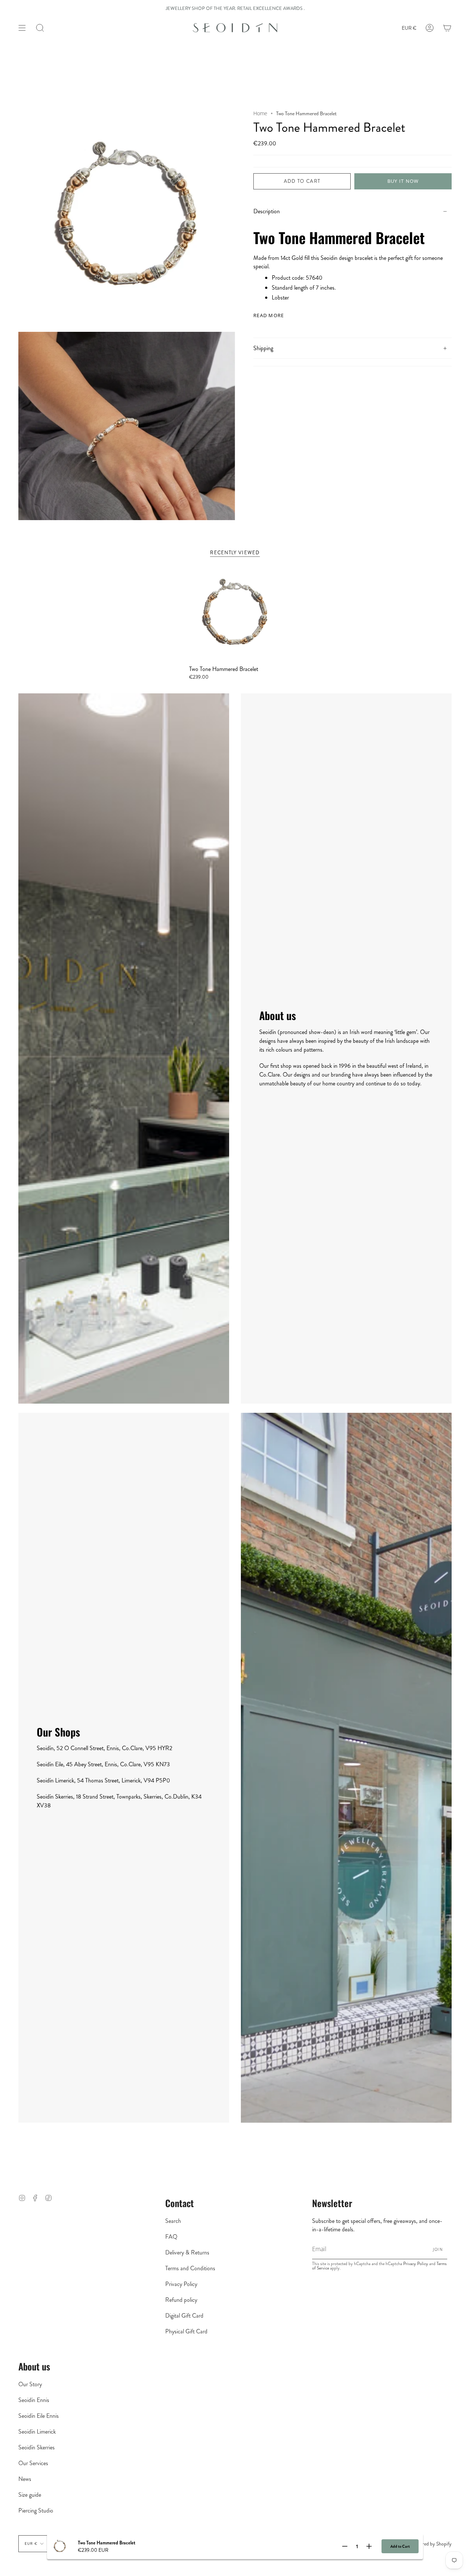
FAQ (171, 2237)
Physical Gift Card (186, 2331)
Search (173, 2221)
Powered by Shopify (432, 2544)
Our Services (33, 2463)
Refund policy (181, 2300)
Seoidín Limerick (37, 2432)
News (25, 2479)
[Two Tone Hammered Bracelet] (235, 614)
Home (260, 114)
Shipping (263, 348)
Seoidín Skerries (37, 2447)
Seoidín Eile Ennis (39, 2416)
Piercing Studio (36, 2510)
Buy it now (403, 181)
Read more (269, 315)
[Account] (430, 28)
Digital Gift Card (184, 2316)
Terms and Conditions (190, 2268)
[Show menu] (22, 28)
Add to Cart (400, 2546)
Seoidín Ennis (34, 2400)
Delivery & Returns (187, 2252)
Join (438, 2249)
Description (267, 211)
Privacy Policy (181, 2284)
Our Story (30, 2384)
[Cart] (447, 28)
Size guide (30, 2495)
